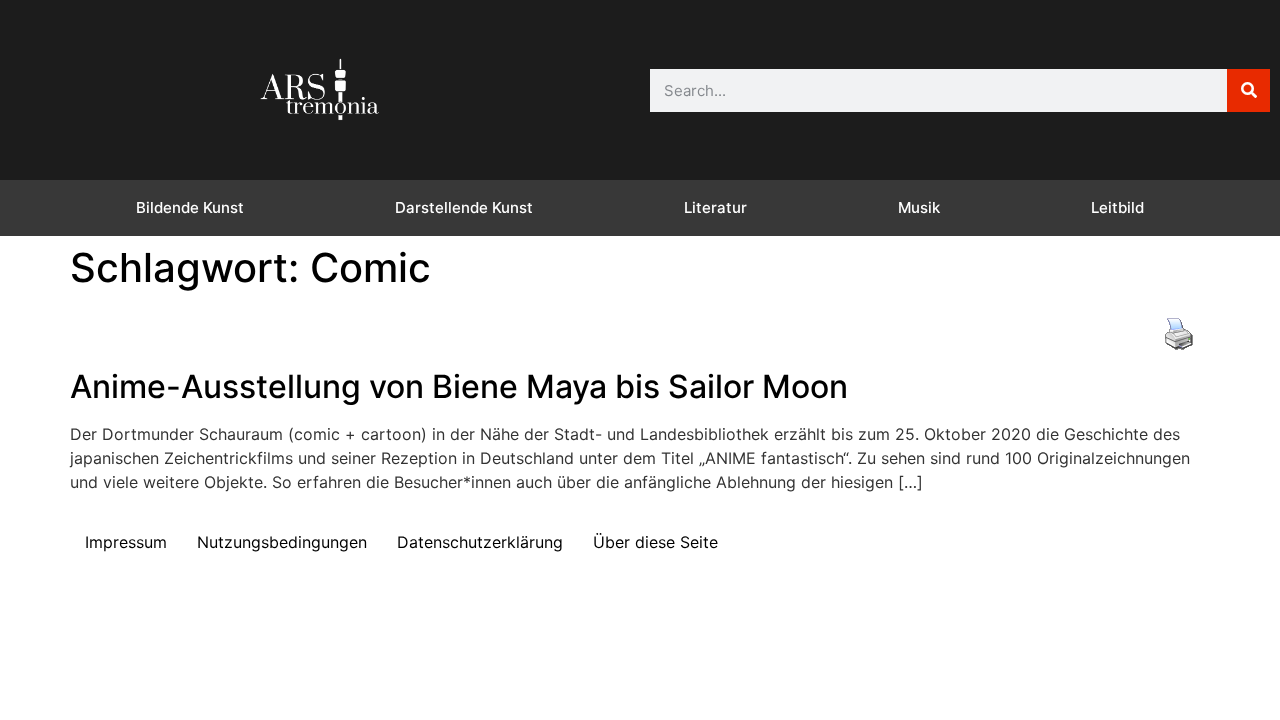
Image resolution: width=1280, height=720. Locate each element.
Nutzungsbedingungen (282, 542)
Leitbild (1117, 207)
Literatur (715, 207)
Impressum (126, 542)
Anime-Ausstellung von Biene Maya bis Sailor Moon (459, 386)
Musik (919, 207)
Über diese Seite (655, 542)
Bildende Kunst (190, 207)
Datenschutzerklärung (480, 542)
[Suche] (1248, 90)
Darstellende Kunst (464, 207)
